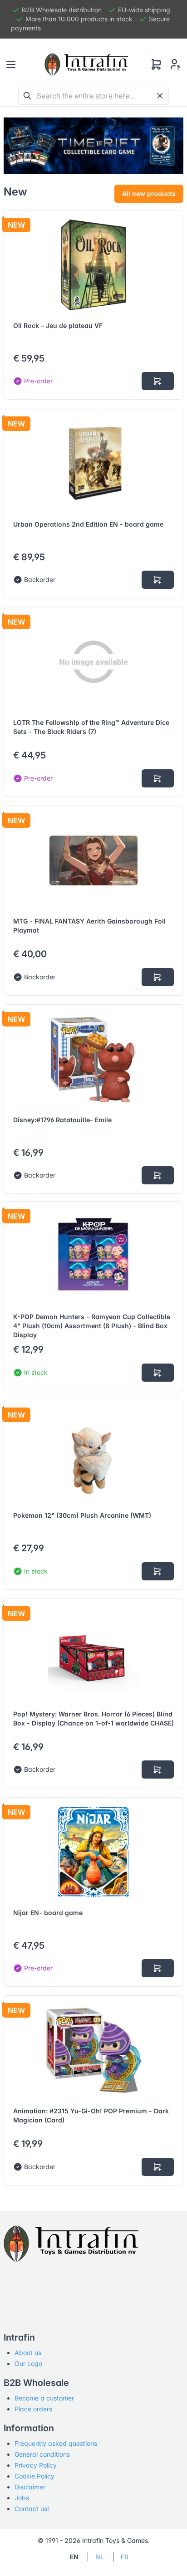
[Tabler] (86, 64)
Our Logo (28, 2363)
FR (125, 2557)
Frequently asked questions (56, 2443)
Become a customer (44, 2398)
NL (100, 2557)
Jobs (22, 2498)
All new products (149, 193)
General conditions (42, 2454)
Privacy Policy (36, 2465)
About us (28, 2353)
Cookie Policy (34, 2476)
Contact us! (32, 2509)
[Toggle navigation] (11, 64)
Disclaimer (30, 2487)
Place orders (33, 2409)
